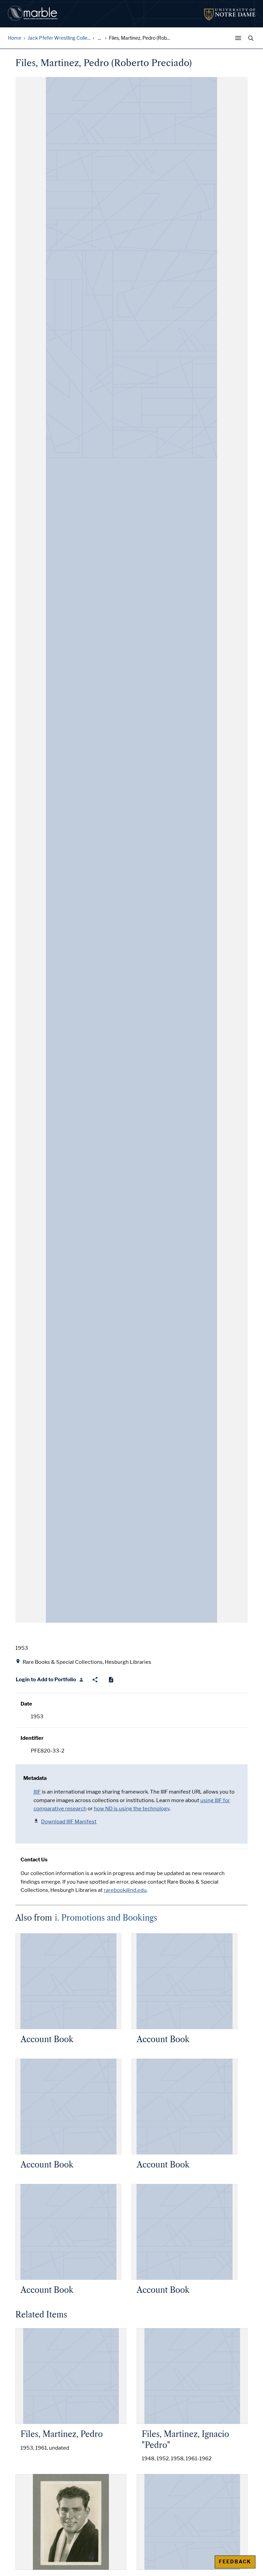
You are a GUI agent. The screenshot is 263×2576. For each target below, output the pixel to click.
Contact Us (34, 1860)
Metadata (35, 1778)
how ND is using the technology (132, 1809)
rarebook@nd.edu (125, 1890)
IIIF (37, 1792)
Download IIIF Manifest (69, 1822)
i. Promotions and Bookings (106, 1918)
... (99, 38)
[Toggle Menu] (240, 38)
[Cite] (111, 1680)
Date (26, 1704)
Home (15, 38)
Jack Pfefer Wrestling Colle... (59, 38)
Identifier (32, 1738)
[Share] (95, 1680)
